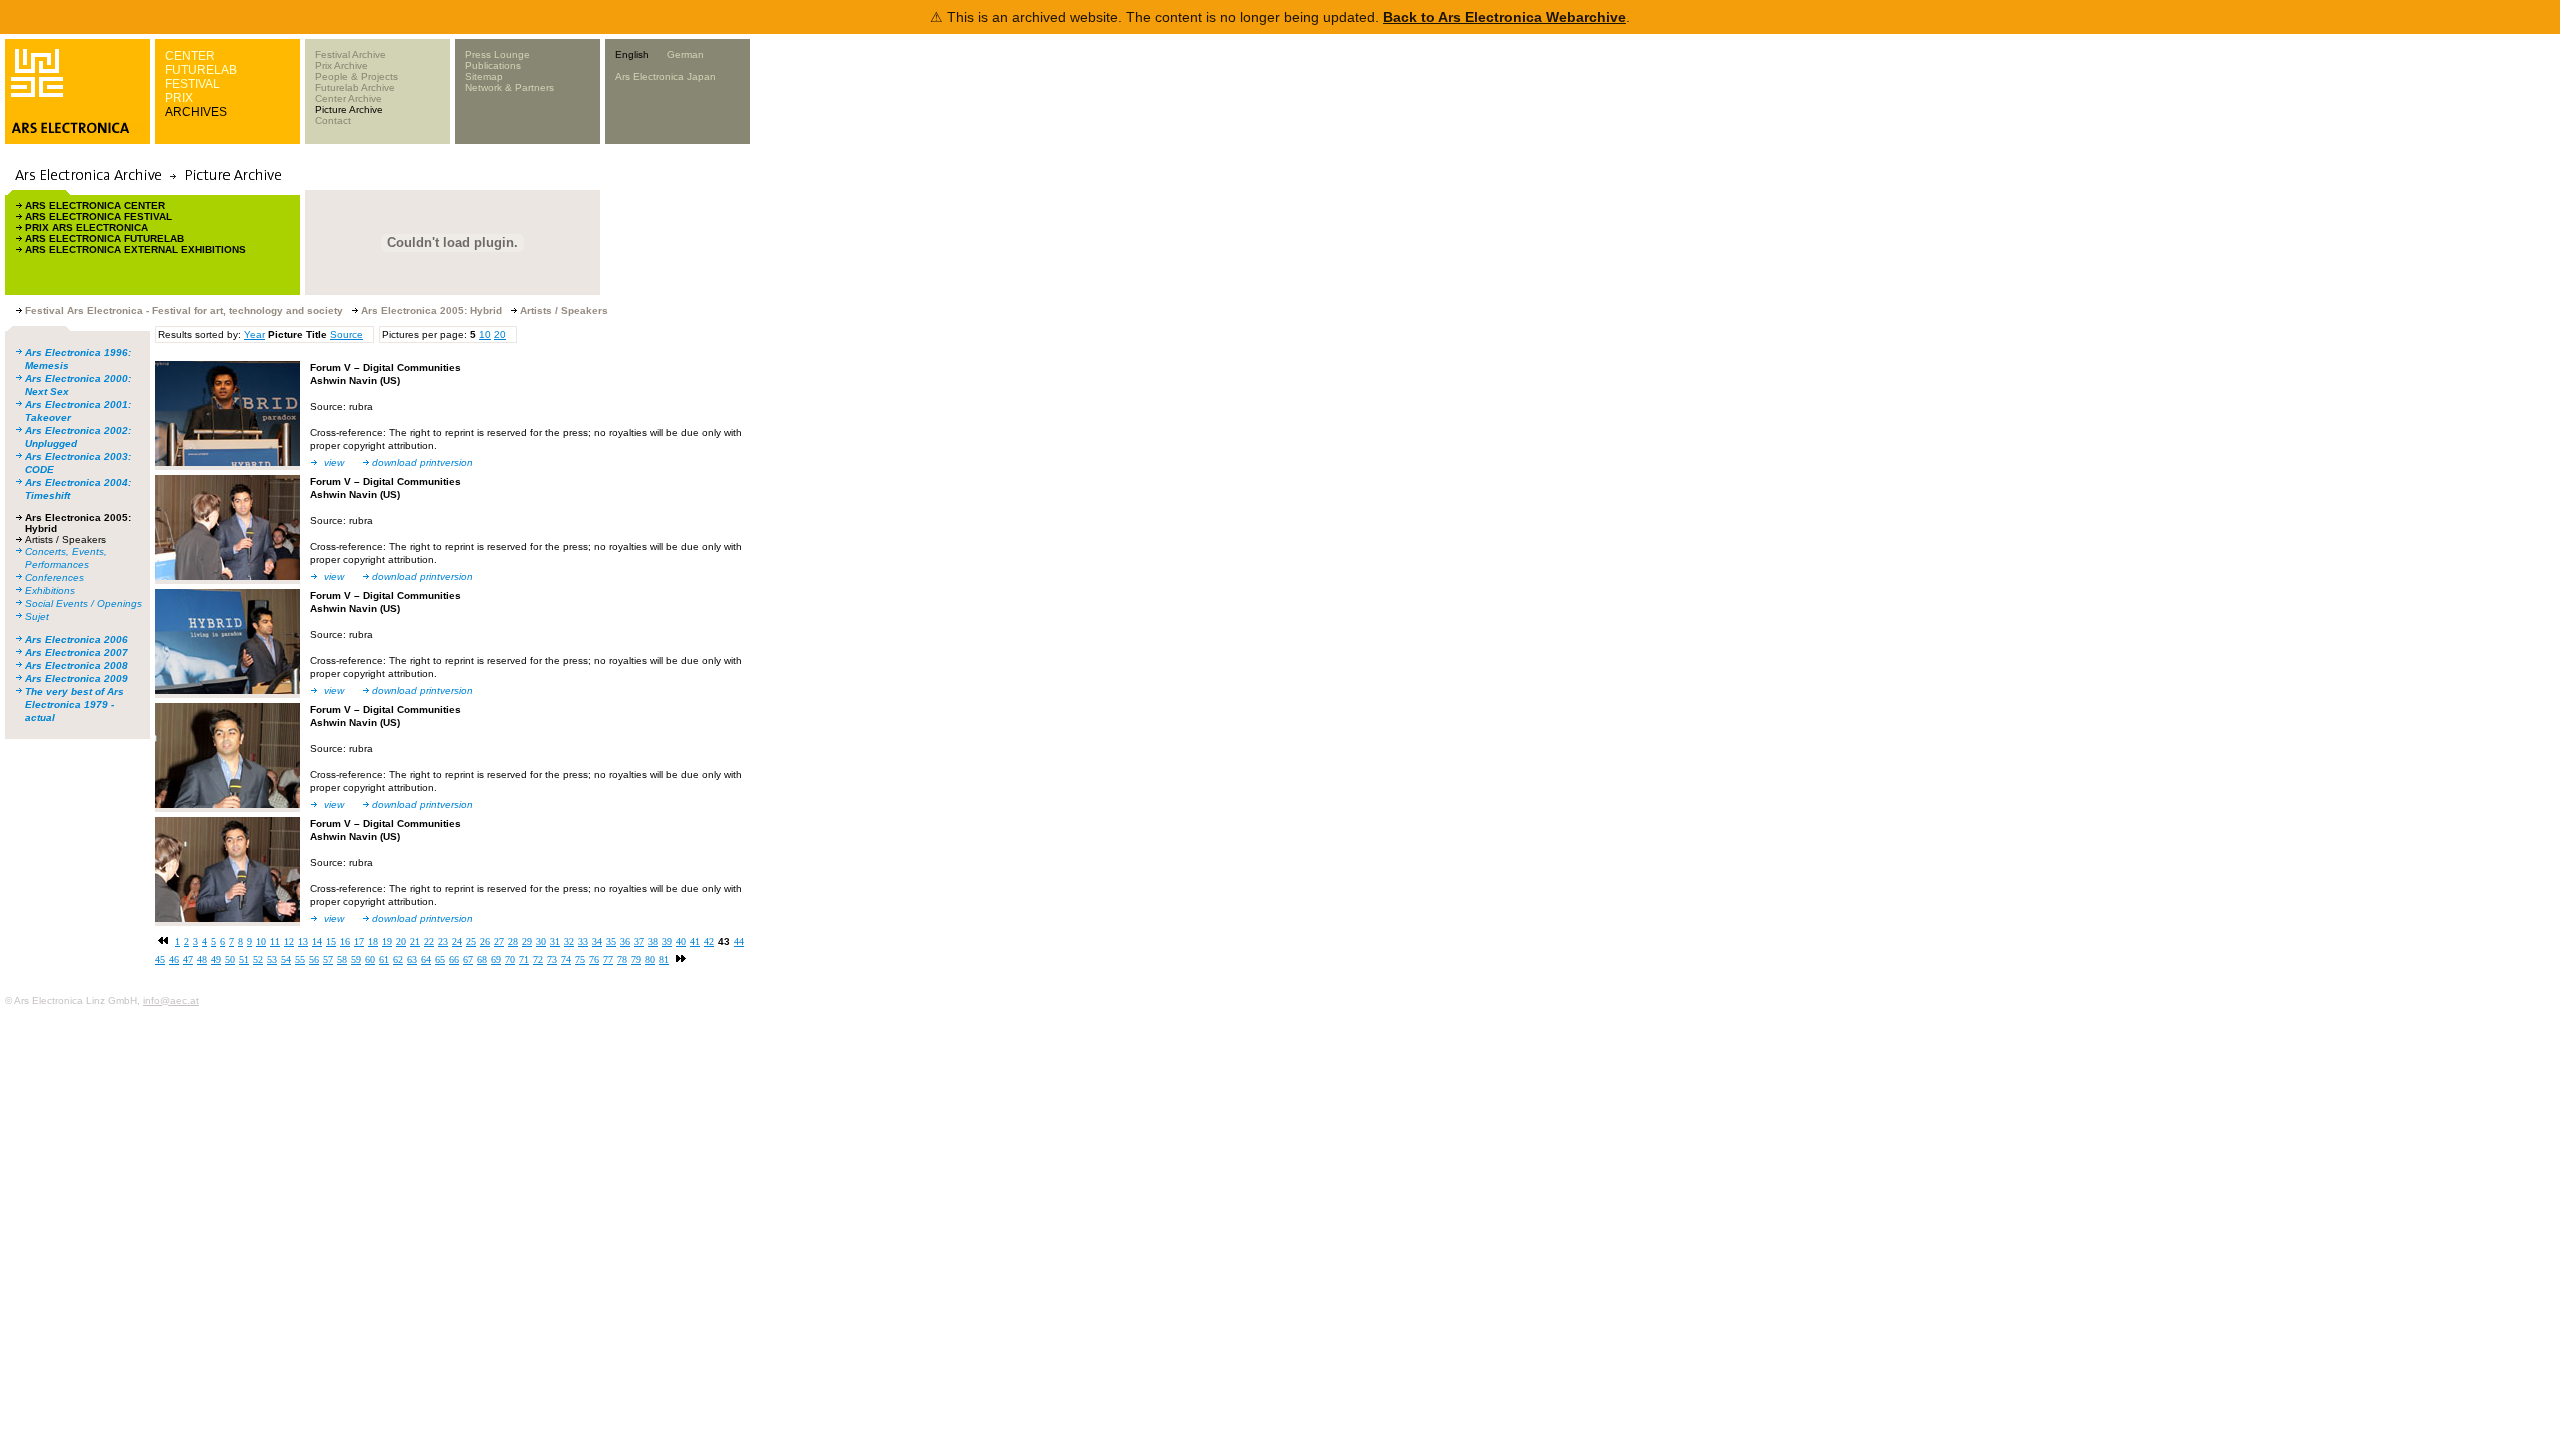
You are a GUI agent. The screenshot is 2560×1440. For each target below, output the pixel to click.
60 (370, 959)
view (334, 462)
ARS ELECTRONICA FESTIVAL (98, 216)
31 (555, 941)
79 (636, 959)
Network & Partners (509, 87)
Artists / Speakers (65, 539)
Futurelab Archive (355, 87)
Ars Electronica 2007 (76, 652)
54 (286, 959)
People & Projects (356, 76)
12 (289, 941)
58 (342, 959)
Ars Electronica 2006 (76, 639)
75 (580, 959)
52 (258, 959)
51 (244, 959)
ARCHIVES (196, 112)
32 (569, 941)
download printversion (422, 462)
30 (541, 941)
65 (440, 959)
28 (513, 941)
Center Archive (348, 98)
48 (202, 959)
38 (653, 941)
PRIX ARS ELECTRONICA (86, 227)
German (685, 54)
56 (314, 959)
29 (527, 941)
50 (230, 959)
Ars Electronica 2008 (76, 665)
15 (331, 941)
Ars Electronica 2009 (76, 678)
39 (667, 941)
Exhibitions (50, 590)
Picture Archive (349, 109)
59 (356, 959)
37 (639, 941)
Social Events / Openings (83, 603)
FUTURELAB (201, 70)
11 (275, 941)
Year (254, 334)
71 (524, 959)
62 (398, 959)
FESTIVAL (192, 84)
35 (611, 941)
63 (412, 959)
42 (709, 941)
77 (608, 959)
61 (384, 959)
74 (566, 959)
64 (426, 959)
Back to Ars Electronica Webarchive (1504, 17)
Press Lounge (497, 54)
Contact (333, 120)
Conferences (54, 577)
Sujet (37, 616)
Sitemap (484, 76)
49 (216, 959)
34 (597, 941)
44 (739, 941)
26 (485, 941)
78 (622, 959)
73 (552, 959)
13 (303, 941)
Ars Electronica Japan (665, 76)
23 (443, 941)
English (632, 54)
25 (471, 941)
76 (594, 959)
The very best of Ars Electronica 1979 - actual (74, 704)
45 (160, 959)
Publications (493, 65)
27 (499, 941)
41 (695, 941)
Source (346, 334)
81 (664, 959)
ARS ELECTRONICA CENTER (95, 205)
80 (650, 959)
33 (583, 941)
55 (300, 959)
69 (496, 959)
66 (454, 959)
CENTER (190, 56)
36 (625, 941)
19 (387, 941)
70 (510, 959)
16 (345, 941)
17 (359, 941)
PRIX (179, 98)
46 (174, 959)
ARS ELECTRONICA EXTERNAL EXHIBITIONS (135, 249)
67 (468, 959)
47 (188, 959)
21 (415, 941)
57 (328, 959)
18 (373, 941)
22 (429, 941)
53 (272, 959)
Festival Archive (350, 54)
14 (317, 941)
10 (485, 334)
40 (681, 941)
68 (482, 959)
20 (500, 334)
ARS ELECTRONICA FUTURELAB (104, 238)
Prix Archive (341, 65)
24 (457, 941)
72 (538, 959)
